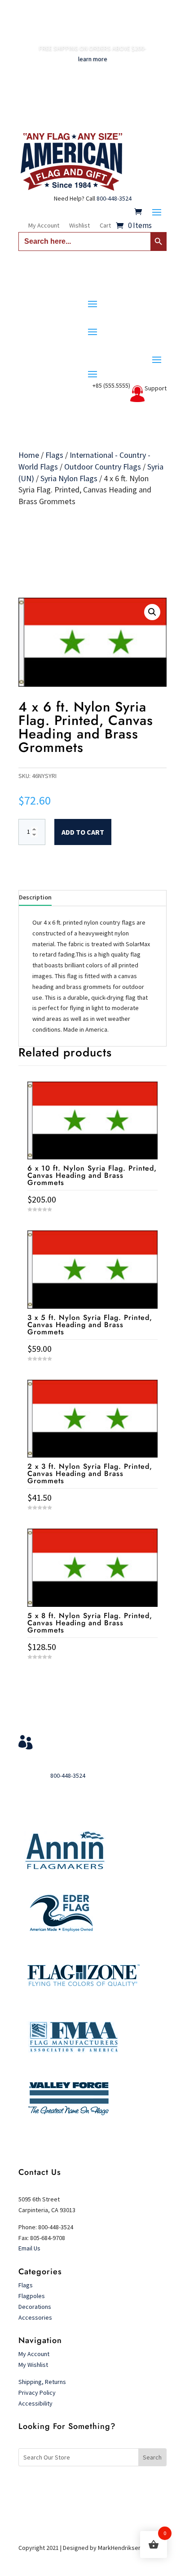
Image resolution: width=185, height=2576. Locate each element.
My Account (44, 226)
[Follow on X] (92, 2487)
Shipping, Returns (42, 2382)
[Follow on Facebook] (75, 2487)
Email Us (29, 2248)
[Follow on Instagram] (110, 2487)
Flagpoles (32, 2296)
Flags (54, 455)
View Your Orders (75, 1739)
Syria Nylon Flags (69, 478)
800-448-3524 (114, 198)
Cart (105, 226)
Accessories (35, 2317)
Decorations (35, 2307)
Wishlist (79, 226)
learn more (93, 59)
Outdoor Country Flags (103, 467)
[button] (152, 612)
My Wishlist (33, 2365)
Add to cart (83, 832)
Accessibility (35, 2403)
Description (35, 897)
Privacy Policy (37, 2393)
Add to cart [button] (92, 1674)
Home (29, 455)
